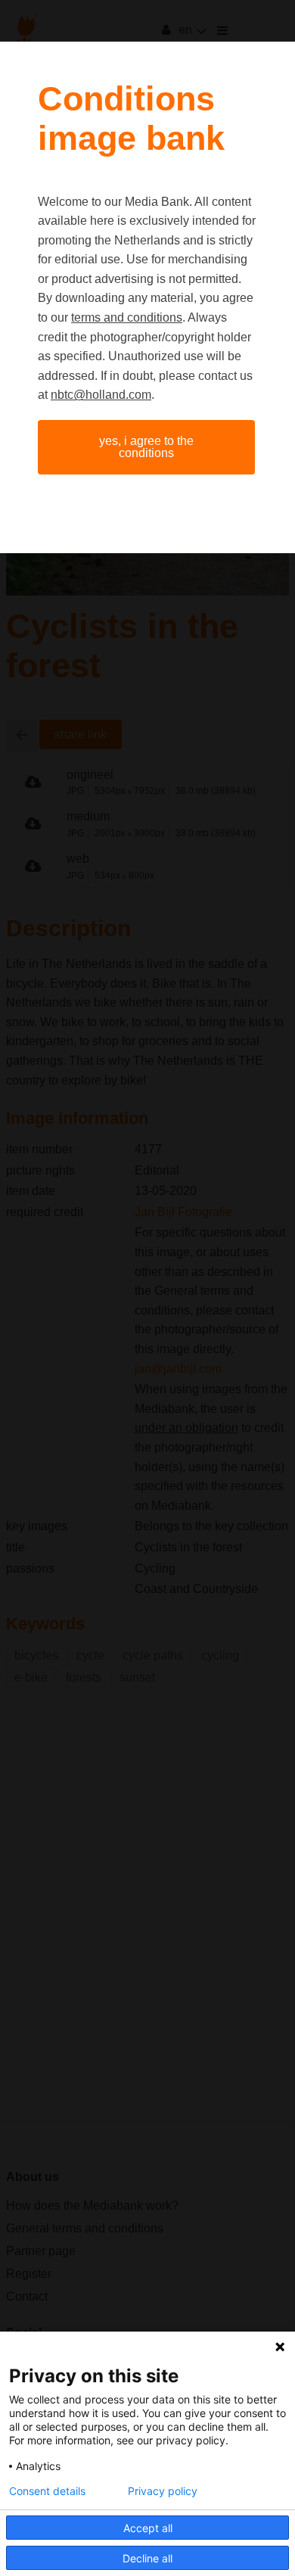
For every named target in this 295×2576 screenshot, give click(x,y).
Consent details (47, 2491)
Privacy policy (163, 2491)
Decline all (147, 2558)
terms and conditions (127, 317)
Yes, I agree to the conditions (146, 447)
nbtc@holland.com (101, 395)
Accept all (148, 2528)
